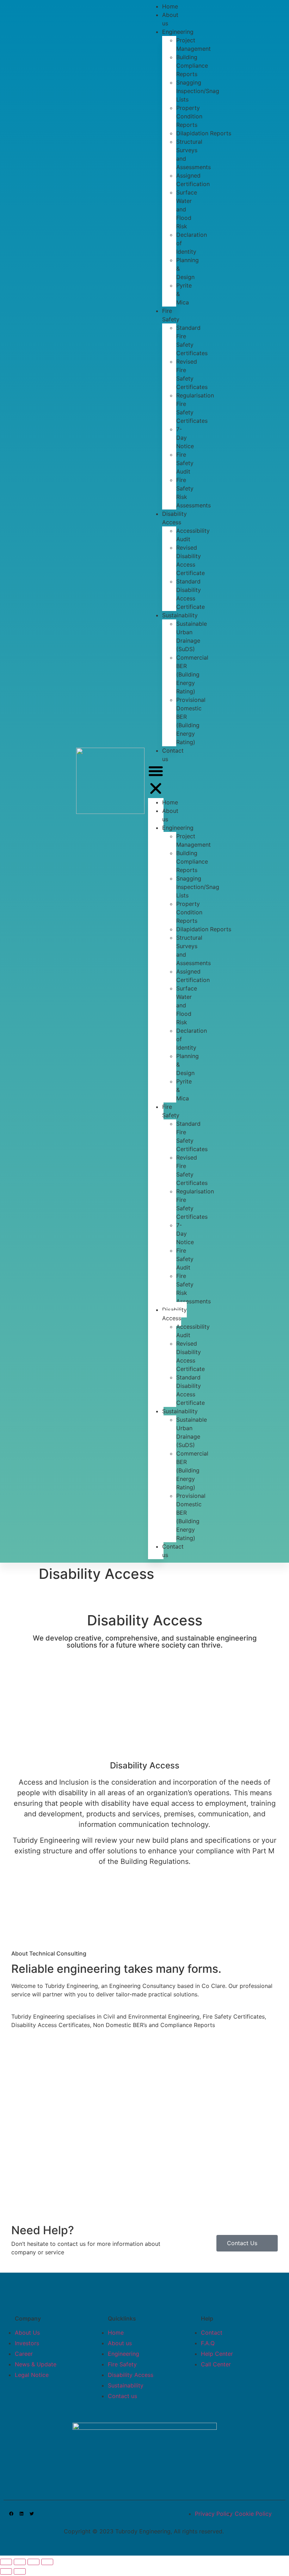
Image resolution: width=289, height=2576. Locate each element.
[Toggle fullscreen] (33, 2562)
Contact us (173, 755)
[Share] (20, 2562)
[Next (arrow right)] (20, 2571)
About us (170, 19)
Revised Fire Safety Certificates (192, 374)
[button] (156, 781)
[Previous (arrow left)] (6, 2571)
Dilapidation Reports (204, 133)
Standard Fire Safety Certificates (192, 340)
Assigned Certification (193, 180)
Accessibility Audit (193, 535)
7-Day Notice (185, 438)
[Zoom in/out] (47, 2562)
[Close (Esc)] (6, 2562)
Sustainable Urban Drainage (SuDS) (192, 636)
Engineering (178, 32)
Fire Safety (171, 315)
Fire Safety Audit (185, 463)
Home (170, 802)
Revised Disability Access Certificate (190, 560)
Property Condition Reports (189, 116)
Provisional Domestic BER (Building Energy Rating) (191, 721)
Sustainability (180, 615)
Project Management (193, 44)
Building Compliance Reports (192, 66)
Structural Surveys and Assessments (193, 154)
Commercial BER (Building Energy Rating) (192, 674)
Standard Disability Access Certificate (190, 594)
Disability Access (174, 518)
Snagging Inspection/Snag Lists (198, 91)
